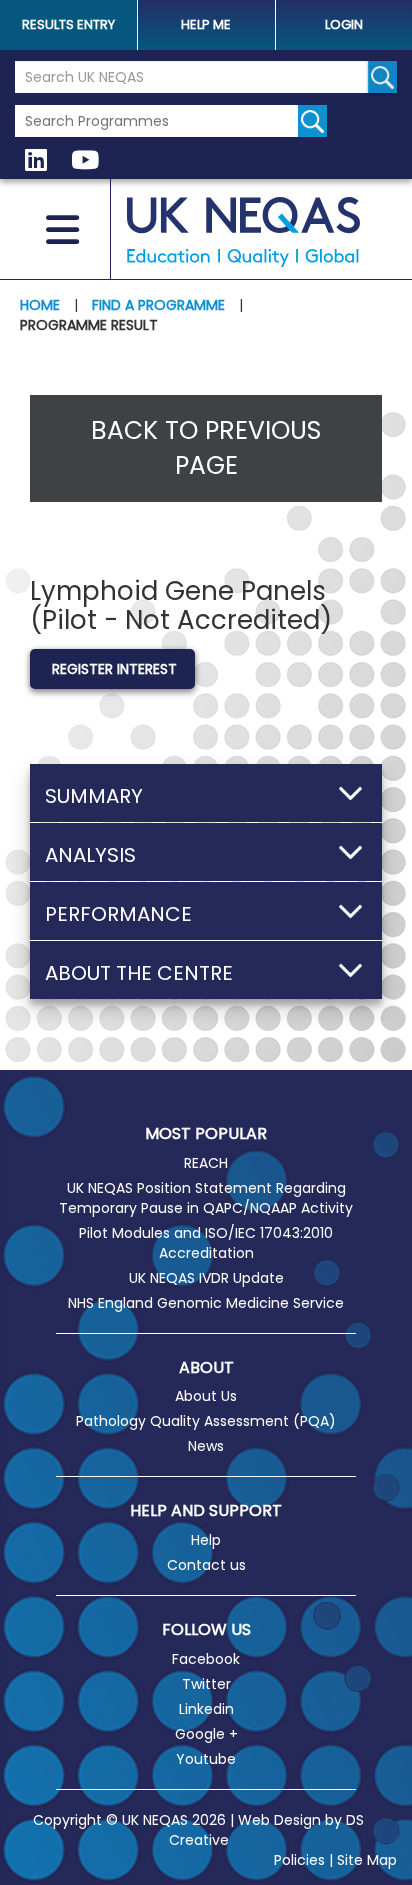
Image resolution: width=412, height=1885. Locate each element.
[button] (206, 793)
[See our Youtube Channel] (85, 161)
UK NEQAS (244, 232)
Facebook (206, 1659)
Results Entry (68, 24)
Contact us (206, 1565)
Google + (206, 1734)
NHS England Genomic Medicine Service (206, 1303)
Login (344, 24)
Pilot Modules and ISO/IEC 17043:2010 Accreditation (206, 1243)
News (206, 1446)
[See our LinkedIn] (36, 161)
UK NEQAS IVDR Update (206, 1278)
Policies (299, 1860)
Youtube (206, 1759)
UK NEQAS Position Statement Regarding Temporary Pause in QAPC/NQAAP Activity (206, 1198)
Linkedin (206, 1709)
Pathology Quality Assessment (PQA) (206, 1421)
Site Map (367, 1860)
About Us (206, 1396)
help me (206, 24)
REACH (206, 1163)
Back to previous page (206, 448)
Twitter (206, 1684)
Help (206, 1540)
